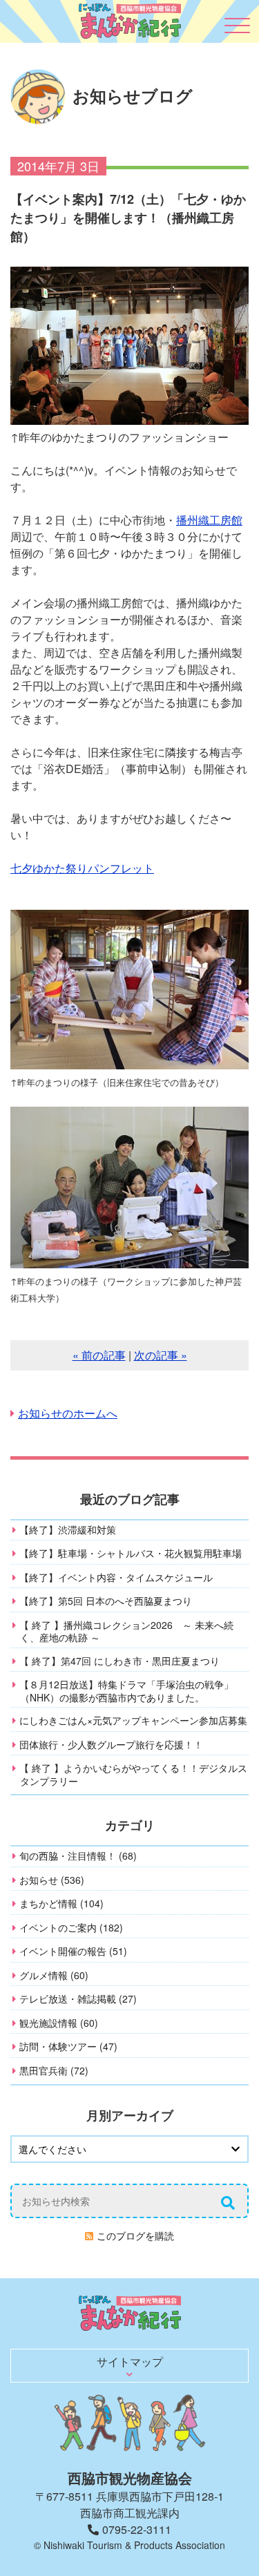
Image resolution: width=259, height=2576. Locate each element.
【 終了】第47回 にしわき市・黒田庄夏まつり (119, 1661)
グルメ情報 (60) (54, 1975)
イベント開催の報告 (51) (73, 1951)
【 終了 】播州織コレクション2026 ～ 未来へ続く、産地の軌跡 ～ (126, 1631)
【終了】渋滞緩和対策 (68, 1529)
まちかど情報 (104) (61, 1903)
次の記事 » (161, 1355)
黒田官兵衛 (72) (54, 2070)
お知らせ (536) (52, 1880)
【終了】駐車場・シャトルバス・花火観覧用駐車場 (131, 1553)
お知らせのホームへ (68, 1413)
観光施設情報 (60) (59, 2023)
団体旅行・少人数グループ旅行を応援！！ (111, 1744)
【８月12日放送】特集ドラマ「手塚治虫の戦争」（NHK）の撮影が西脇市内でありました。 (126, 1691)
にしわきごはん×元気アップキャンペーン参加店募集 (133, 1720)
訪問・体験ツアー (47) (68, 2046)
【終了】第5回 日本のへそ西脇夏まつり (106, 1601)
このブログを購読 (135, 2235)
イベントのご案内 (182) (71, 1927)
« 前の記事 (99, 1355)
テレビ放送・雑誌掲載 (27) (78, 1998)
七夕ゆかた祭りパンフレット (82, 868)
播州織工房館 (209, 520)
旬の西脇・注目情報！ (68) (78, 1855)
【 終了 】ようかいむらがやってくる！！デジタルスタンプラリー (133, 1774)
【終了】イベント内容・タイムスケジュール (116, 1577)
